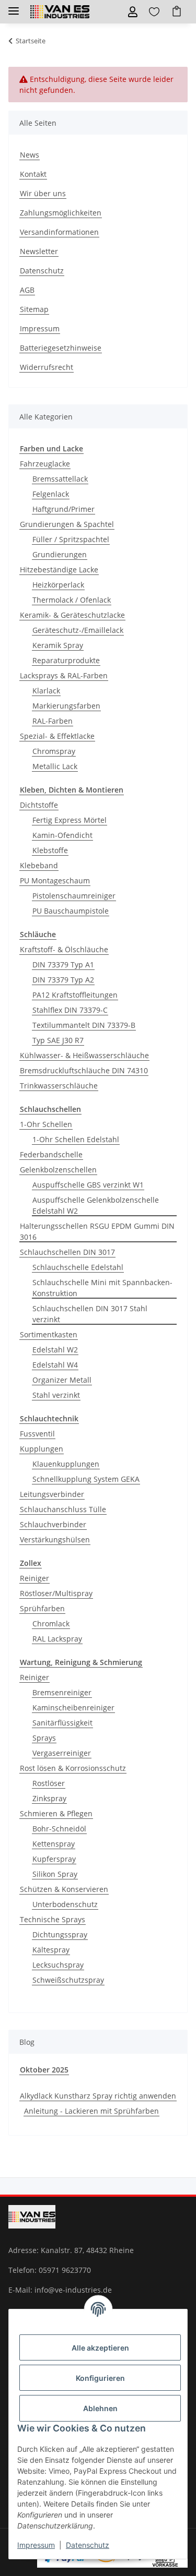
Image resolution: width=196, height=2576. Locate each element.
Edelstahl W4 (55, 1365)
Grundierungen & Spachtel (67, 524)
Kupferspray (54, 1859)
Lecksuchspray (58, 1965)
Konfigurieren (100, 2378)
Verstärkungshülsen (55, 1539)
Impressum (36, 2545)
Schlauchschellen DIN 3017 (67, 1252)
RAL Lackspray (57, 1639)
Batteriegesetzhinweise (61, 348)
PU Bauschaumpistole (71, 911)
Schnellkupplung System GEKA (86, 1479)
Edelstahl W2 (55, 1350)
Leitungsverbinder (52, 1494)
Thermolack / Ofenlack (72, 600)
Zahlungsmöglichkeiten (61, 213)
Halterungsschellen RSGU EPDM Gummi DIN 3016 (97, 1231)
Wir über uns (43, 193)
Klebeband (39, 865)
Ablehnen (100, 2408)
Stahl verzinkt (56, 1395)
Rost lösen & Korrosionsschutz (73, 1768)
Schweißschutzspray (68, 1980)
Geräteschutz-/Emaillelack (78, 630)
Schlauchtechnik (49, 1418)
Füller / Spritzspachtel (71, 539)
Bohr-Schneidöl (59, 1829)
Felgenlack (51, 494)
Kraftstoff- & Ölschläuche (64, 949)
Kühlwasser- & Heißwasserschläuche (84, 1055)
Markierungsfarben (66, 706)
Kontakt (33, 174)
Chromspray (54, 751)
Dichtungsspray (60, 1934)
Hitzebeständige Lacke (59, 570)
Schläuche (38, 934)
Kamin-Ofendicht (62, 835)
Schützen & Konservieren (64, 1889)
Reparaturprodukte (66, 660)
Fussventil (37, 1434)
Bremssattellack (60, 479)
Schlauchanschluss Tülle (63, 1509)
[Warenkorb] (177, 12)
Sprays (44, 1738)
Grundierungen (60, 554)
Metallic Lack (55, 766)
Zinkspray (49, 1798)
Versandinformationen (59, 232)
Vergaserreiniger (62, 1753)
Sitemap (34, 309)
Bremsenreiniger (62, 1692)
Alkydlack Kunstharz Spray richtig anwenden (98, 2096)
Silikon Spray (55, 1874)
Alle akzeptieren (100, 2348)
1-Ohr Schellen (46, 1124)
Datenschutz (88, 2545)
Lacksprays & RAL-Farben (64, 675)
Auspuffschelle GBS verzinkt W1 (88, 1185)
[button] (133, 12)
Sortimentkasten (49, 1334)
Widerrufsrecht (47, 367)
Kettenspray (54, 1844)
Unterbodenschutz (65, 1904)
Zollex (31, 1563)
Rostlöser (49, 1783)
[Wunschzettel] (154, 12)
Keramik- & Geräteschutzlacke (72, 615)
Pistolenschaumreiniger (74, 896)
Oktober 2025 (44, 2070)
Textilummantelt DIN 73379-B (84, 1025)
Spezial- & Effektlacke (57, 736)
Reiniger (34, 1578)
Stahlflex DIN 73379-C (70, 1010)
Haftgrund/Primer (64, 509)
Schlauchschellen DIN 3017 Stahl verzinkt (90, 1314)
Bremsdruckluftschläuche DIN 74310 (84, 1070)
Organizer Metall (62, 1380)
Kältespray (51, 1950)
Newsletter (39, 251)
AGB (27, 290)
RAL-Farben (53, 721)
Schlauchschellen (50, 1109)
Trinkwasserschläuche (59, 1086)
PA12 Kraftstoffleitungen (75, 995)
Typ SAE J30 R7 (58, 1040)
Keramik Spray (58, 645)
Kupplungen (42, 1449)
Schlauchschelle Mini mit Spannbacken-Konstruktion (102, 1288)
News (30, 155)
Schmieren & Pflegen (56, 1813)
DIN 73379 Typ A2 (63, 980)
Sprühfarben (42, 1608)
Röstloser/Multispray (56, 1593)
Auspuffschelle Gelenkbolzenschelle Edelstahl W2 (96, 1205)
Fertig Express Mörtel (70, 820)
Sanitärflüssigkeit (62, 1723)
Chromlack (51, 1624)
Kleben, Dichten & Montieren (72, 790)
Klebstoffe (50, 850)
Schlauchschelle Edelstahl (78, 1267)
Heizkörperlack (58, 585)
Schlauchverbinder (53, 1524)
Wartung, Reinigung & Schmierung (81, 1662)
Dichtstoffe (39, 805)
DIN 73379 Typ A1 (63, 964)
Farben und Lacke (51, 448)
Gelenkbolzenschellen (58, 1170)
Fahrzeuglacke (45, 464)
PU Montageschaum (55, 880)
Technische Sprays (53, 1919)
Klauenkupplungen (66, 1464)
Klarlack (46, 691)
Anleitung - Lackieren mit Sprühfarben (91, 2111)
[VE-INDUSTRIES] (60, 12)
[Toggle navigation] (14, 7)
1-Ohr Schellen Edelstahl (76, 1139)
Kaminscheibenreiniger (73, 1708)
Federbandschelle (51, 1154)
